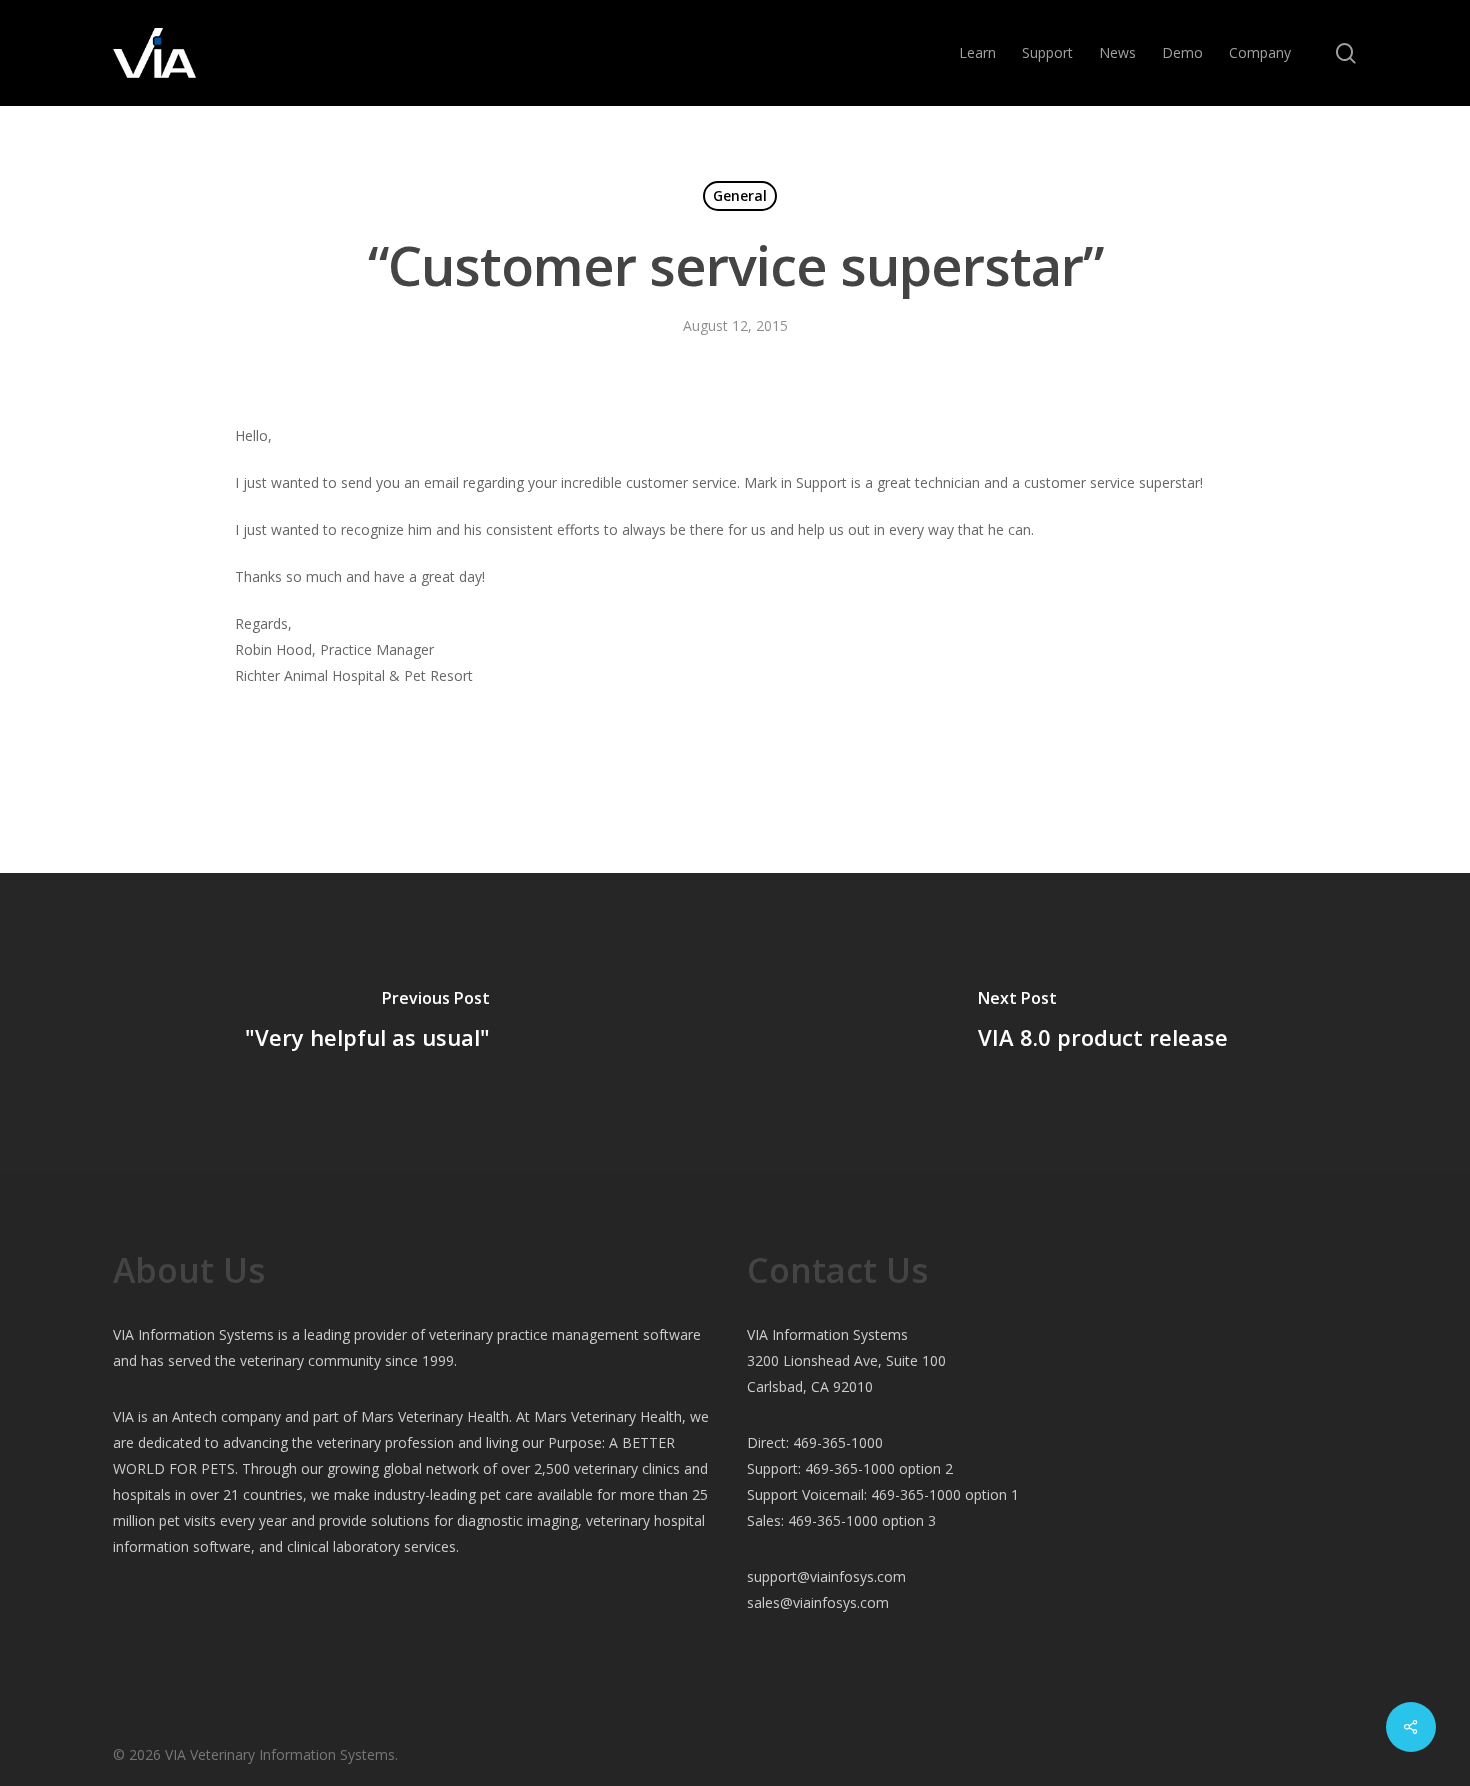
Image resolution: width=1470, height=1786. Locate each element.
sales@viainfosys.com (818, 1602)
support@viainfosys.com (826, 1576)
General (740, 195)
